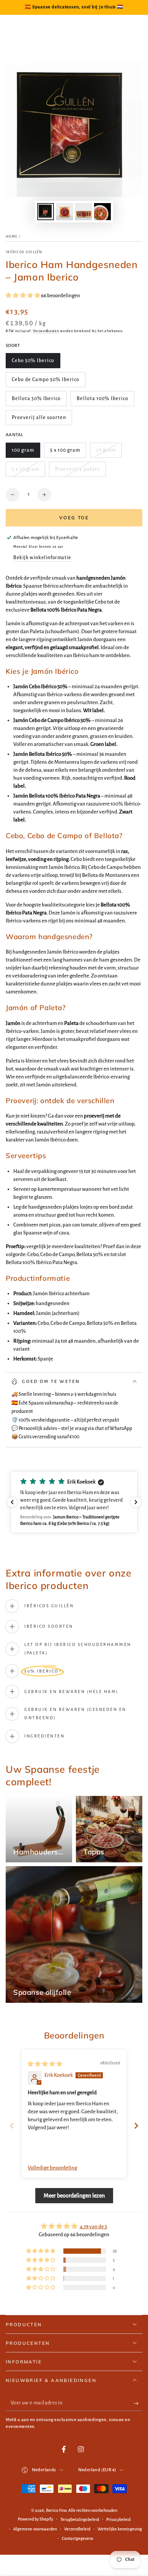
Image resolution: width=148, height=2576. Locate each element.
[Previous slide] (12, 2126)
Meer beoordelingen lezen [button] (74, 2196)
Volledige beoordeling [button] (52, 2168)
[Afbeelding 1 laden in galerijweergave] (46, 212)
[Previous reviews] (12, 1502)
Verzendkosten (46, 331)
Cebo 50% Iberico (33, 363)
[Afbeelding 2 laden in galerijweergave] (65, 212)
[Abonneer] (138, 2403)
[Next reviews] (136, 1502)
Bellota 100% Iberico (102, 401)
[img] (45, 2064)
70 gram (109, 453)
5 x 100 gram (65, 453)
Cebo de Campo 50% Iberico (45, 382)
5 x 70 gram (26, 472)
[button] (23, 296)
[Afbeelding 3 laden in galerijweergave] (83, 212)
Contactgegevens (78, 2538)
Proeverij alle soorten (39, 420)
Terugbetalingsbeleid (80, 2519)
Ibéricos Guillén (24, 252)
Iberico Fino (56, 2510)
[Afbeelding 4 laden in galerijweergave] (102, 212)
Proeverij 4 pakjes (77, 472)
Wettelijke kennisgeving (120, 2529)
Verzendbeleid (77, 2529)
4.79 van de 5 (93, 2227)
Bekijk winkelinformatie (42, 558)
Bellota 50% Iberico (36, 401)
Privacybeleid (118, 2519)
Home (12, 236)
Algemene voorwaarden (35, 2529)
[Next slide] (136, 2126)
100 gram (26, 453)
